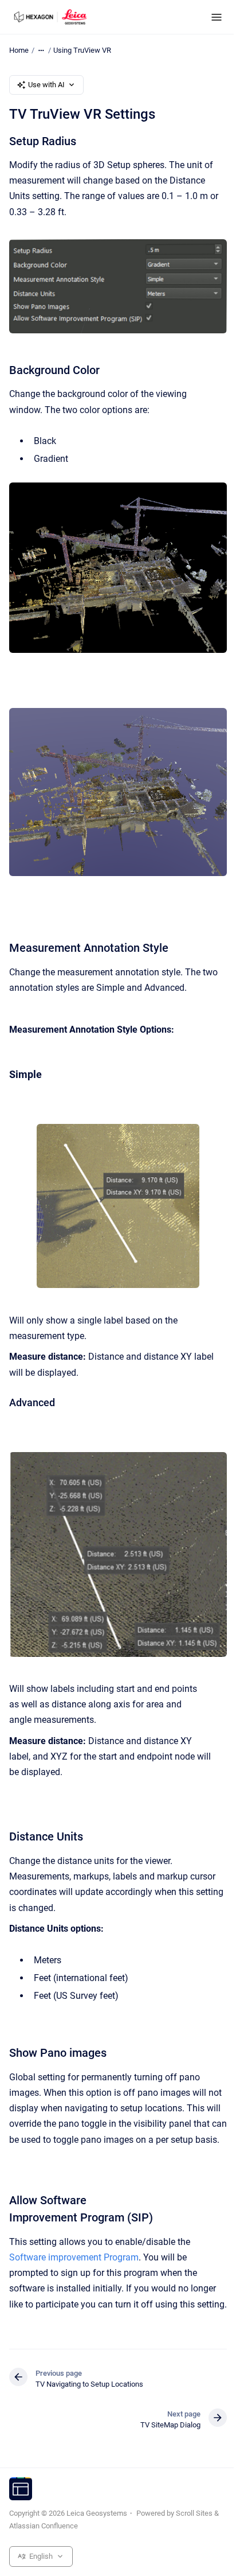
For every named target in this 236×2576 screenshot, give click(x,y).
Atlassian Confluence (44, 2526)
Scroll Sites (194, 2513)
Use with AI (46, 85)
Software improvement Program (74, 2257)
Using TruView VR (82, 50)
